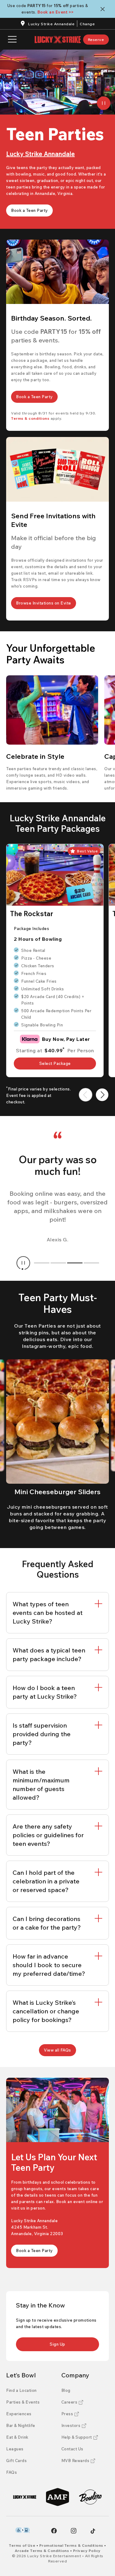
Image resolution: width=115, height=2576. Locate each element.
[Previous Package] (86, 1095)
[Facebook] (54, 2531)
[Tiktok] (93, 2531)
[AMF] (57, 2497)
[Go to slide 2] (58, 1263)
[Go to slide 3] (75, 1263)
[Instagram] (74, 2531)
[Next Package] (102, 1095)
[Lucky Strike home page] (58, 40)
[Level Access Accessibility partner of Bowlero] (23, 2530)
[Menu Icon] (12, 40)
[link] (96, 40)
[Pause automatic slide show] (23, 1263)
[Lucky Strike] (25, 2497)
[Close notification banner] (104, 9)
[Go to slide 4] (91, 1263)
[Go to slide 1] (42, 1263)
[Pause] (104, 103)
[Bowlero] (90, 2497)
